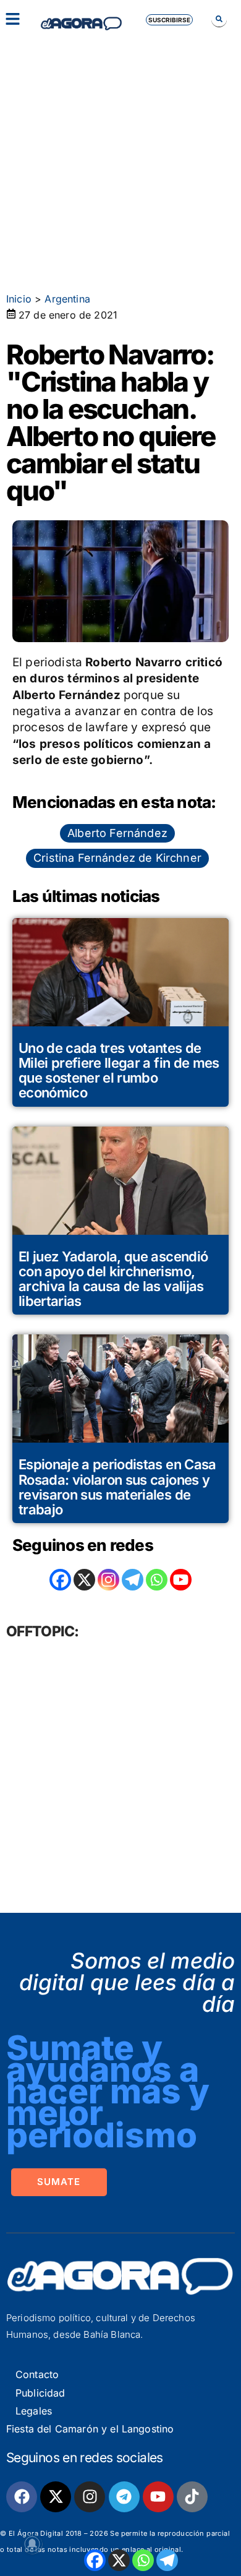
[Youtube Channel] (181, 1580)
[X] (119, 2560)
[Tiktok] (192, 2497)
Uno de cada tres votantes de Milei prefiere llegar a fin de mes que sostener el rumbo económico (119, 1071)
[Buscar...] (219, 19)
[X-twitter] (56, 2497)
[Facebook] (95, 2560)
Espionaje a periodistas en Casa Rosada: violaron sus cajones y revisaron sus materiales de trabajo (117, 1487)
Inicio (19, 299)
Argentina (67, 299)
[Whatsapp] (143, 2560)
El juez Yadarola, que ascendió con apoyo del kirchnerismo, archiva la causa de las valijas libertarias (113, 1279)
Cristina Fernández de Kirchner (117, 858)
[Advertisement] (120, 158)
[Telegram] (167, 2560)
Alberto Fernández (117, 833)
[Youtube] (158, 2497)
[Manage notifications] (32, 2544)
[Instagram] (108, 1580)
